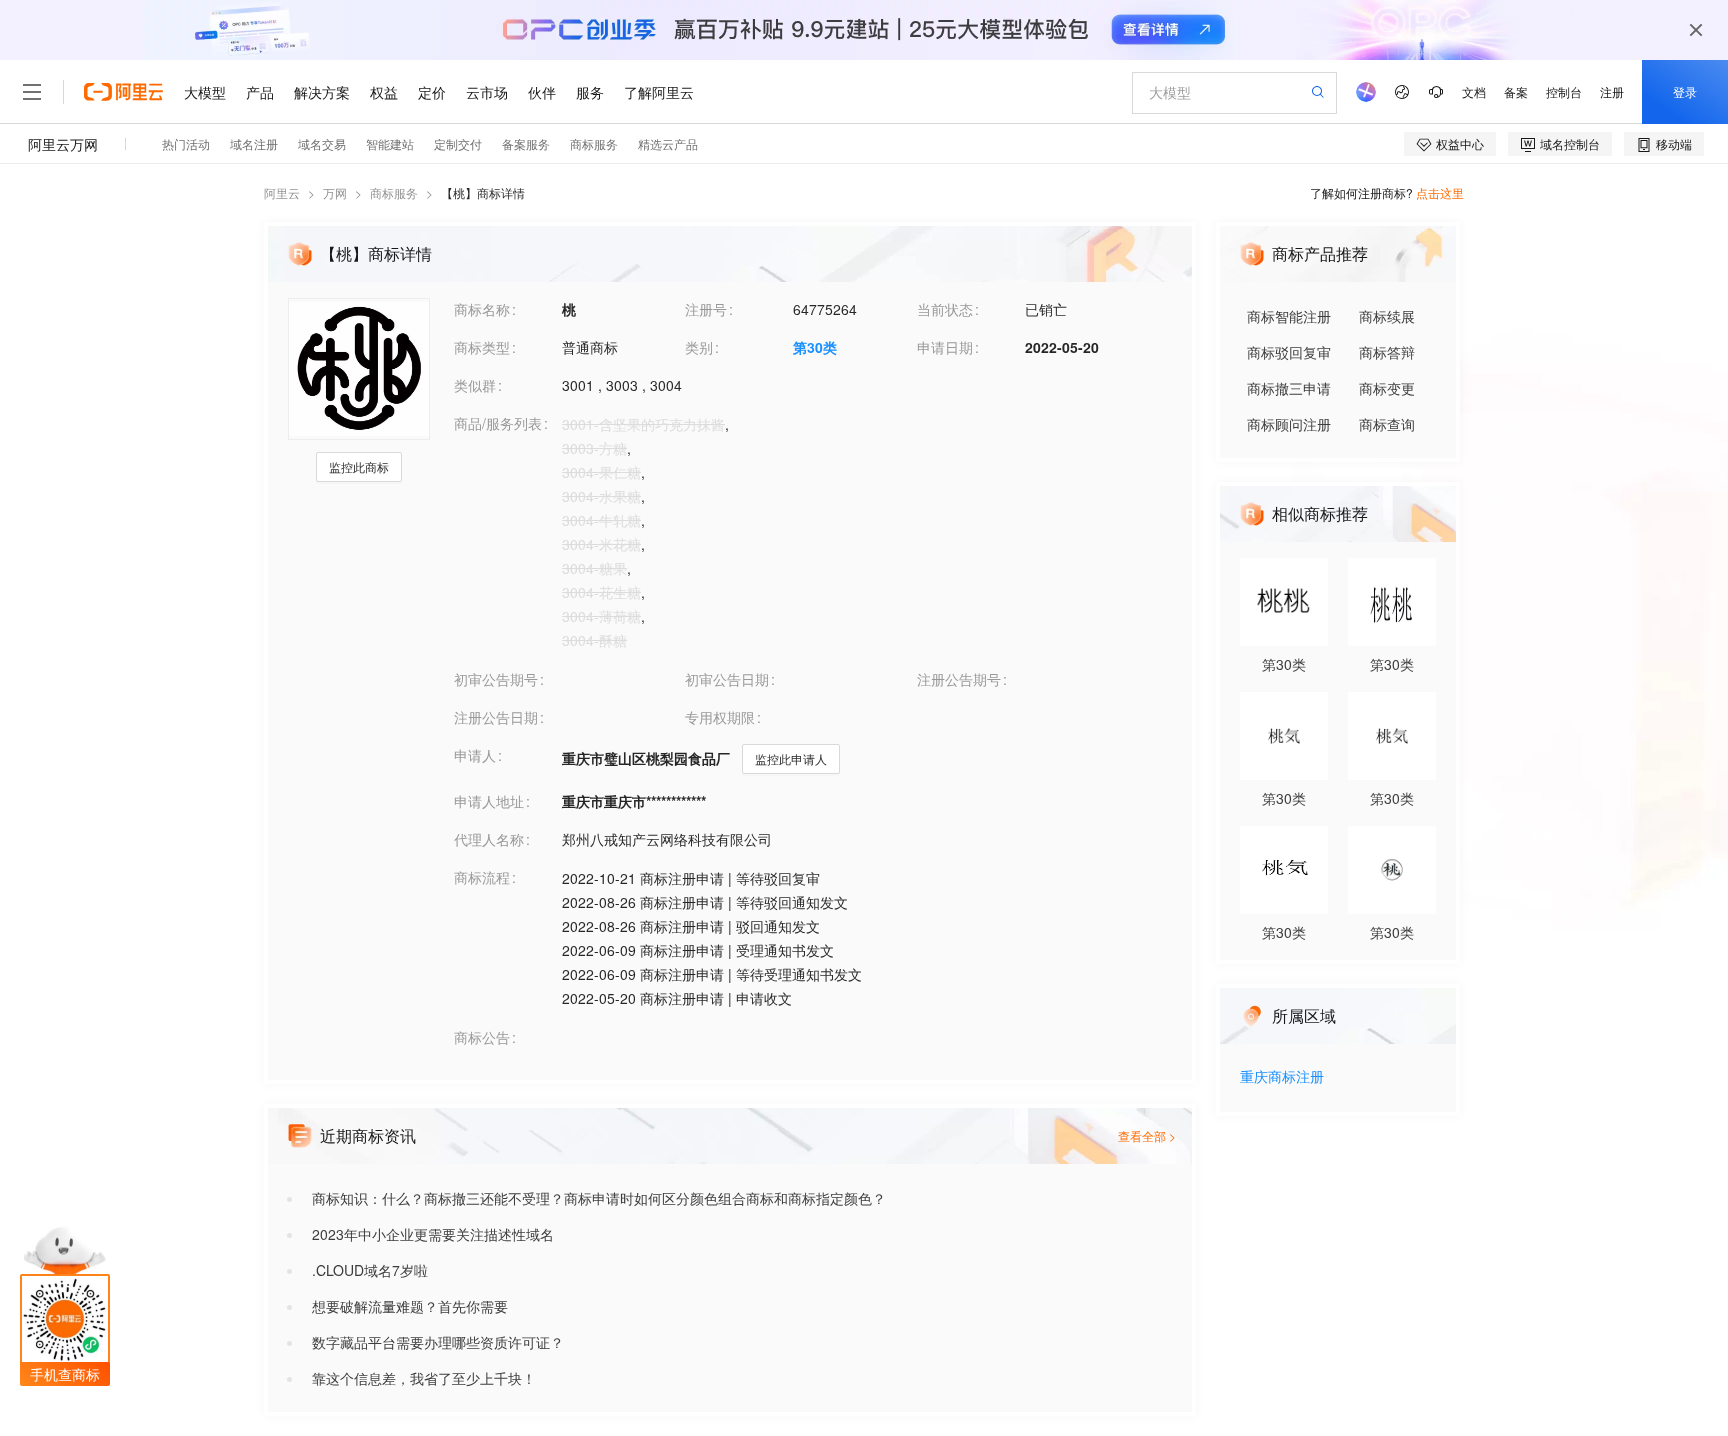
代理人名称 (489, 839)
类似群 (475, 385)
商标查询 (1387, 424)
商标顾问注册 (1289, 424)
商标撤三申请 (1289, 388)
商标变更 (1387, 388)
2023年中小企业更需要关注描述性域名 (433, 1234)
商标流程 (482, 877)
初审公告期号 (496, 679)
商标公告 (482, 1037)
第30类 (815, 347)
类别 (699, 347)
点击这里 (1440, 192)
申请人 (475, 755)
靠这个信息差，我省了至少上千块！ (424, 1378)
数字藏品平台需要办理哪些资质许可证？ (438, 1342)
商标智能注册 (1289, 316)
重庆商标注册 (1282, 1077)
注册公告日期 (496, 717)
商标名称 (482, 309)
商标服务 (394, 192)
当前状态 (945, 309)
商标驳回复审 (1289, 352)
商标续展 (1387, 316)
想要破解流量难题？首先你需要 (410, 1306)
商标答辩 (1387, 352)
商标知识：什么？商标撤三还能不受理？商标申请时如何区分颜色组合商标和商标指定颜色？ (599, 1198)
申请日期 (945, 347)
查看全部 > (1147, 1135)
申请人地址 (489, 801)
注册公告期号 (959, 679)
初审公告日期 (727, 679)
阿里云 (282, 192)
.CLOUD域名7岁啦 (370, 1270)
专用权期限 (720, 717)
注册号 (706, 309)
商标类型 (482, 347)
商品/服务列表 (498, 423)
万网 (335, 192)
